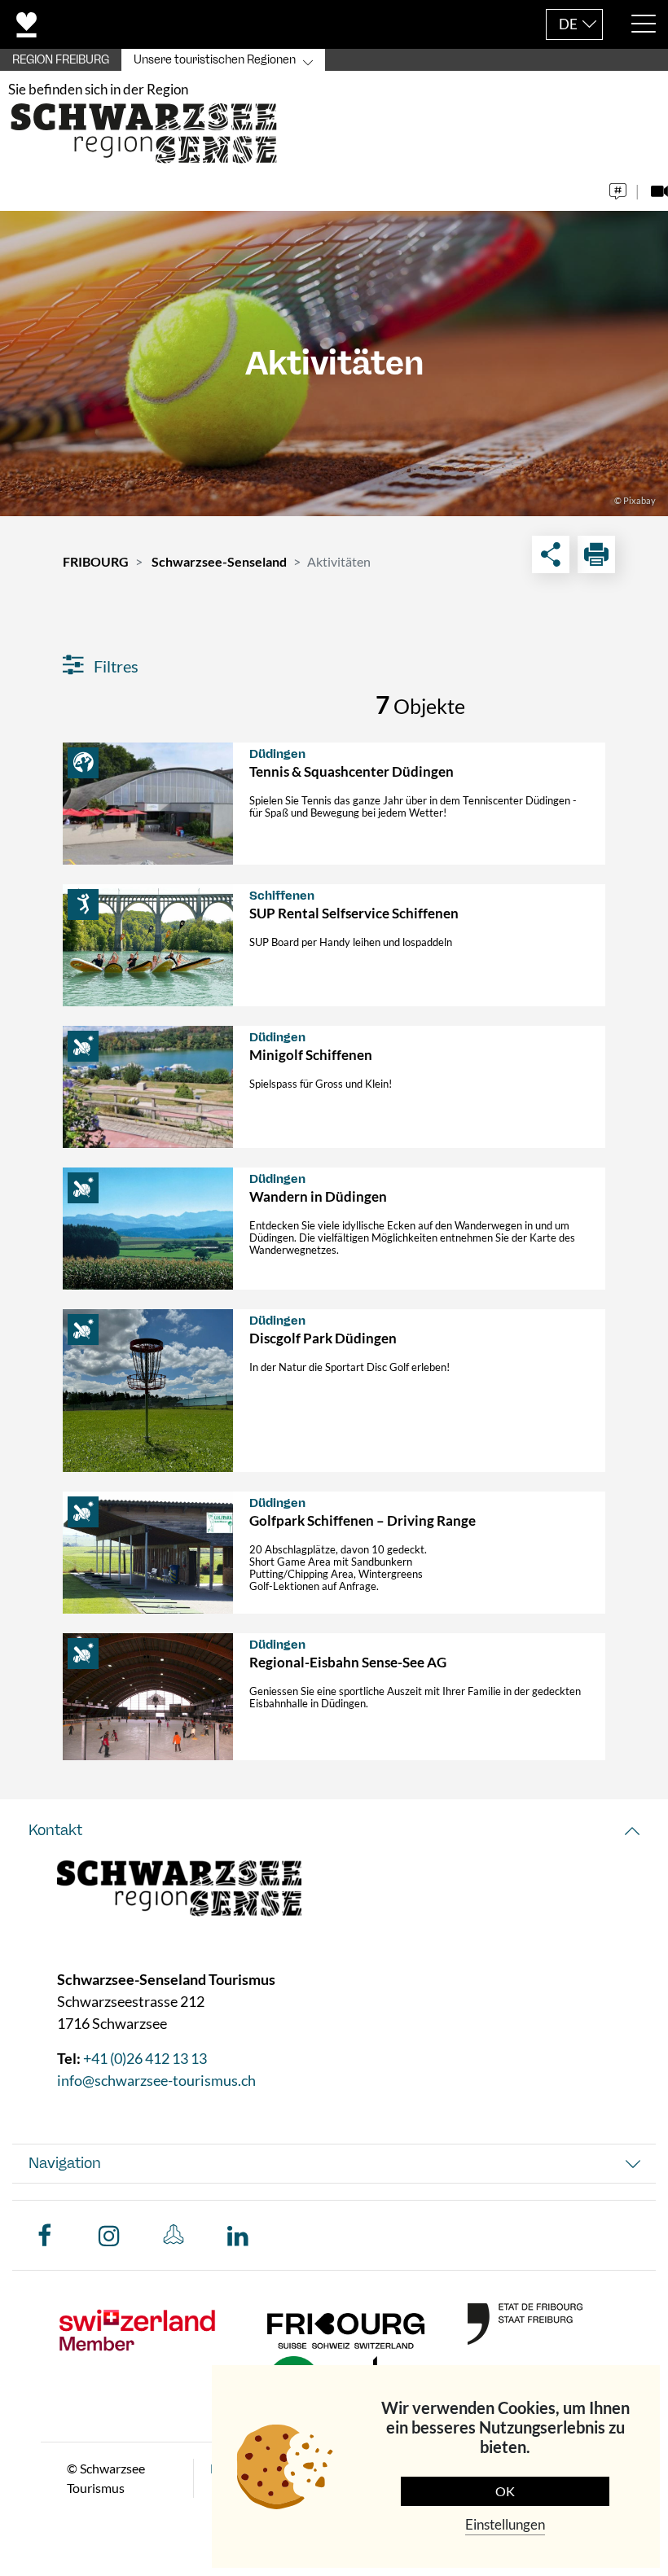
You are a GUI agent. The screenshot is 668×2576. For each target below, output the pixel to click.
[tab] (334, 1831)
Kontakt (55, 1830)
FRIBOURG (96, 561)
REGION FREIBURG (61, 60)
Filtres (114, 666)
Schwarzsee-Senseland (219, 561)
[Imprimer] (596, 554)
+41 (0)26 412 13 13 (145, 2058)
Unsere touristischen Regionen (215, 60)
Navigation (65, 2163)
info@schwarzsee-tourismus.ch (156, 2080)
